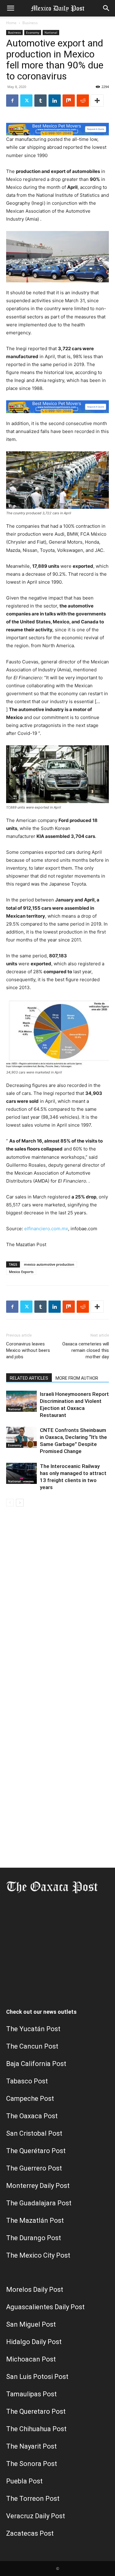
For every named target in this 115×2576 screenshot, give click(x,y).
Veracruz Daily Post (36, 2516)
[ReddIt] (83, 101)
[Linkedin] (55, 101)
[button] (10, 8)
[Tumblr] (40, 101)
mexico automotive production (49, 1264)
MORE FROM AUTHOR (77, 1378)
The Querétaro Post (36, 2151)
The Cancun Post (32, 2046)
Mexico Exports (21, 1272)
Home (11, 23)
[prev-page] (10, 1503)
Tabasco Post (27, 2081)
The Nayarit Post (31, 2446)
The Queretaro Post (36, 2411)
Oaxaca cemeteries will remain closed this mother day (86, 1350)
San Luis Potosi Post (37, 2377)
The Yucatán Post (33, 2029)
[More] (97, 101)
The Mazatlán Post (35, 2220)
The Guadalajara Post (39, 2203)
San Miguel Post (31, 2324)
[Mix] (69, 101)
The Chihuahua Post (36, 2429)
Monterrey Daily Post (38, 2186)
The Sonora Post (32, 2464)
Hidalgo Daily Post (34, 2342)
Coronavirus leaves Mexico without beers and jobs (28, 1350)
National (51, 32)
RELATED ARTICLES (29, 1378)
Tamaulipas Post (31, 2394)
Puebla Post (24, 2481)
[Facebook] (12, 101)
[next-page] (20, 1503)
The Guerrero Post (34, 2168)
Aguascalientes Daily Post (45, 2307)
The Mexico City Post (38, 2255)
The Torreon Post (33, 2499)
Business (30, 23)
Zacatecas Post (30, 2533)
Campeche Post (30, 2099)
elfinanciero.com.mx (46, 1229)
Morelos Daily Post (35, 2290)
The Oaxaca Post (32, 2116)
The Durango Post (34, 2238)
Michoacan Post (31, 2359)
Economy (33, 32)
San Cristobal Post (34, 2133)
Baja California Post (36, 2064)
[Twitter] (26, 101)
